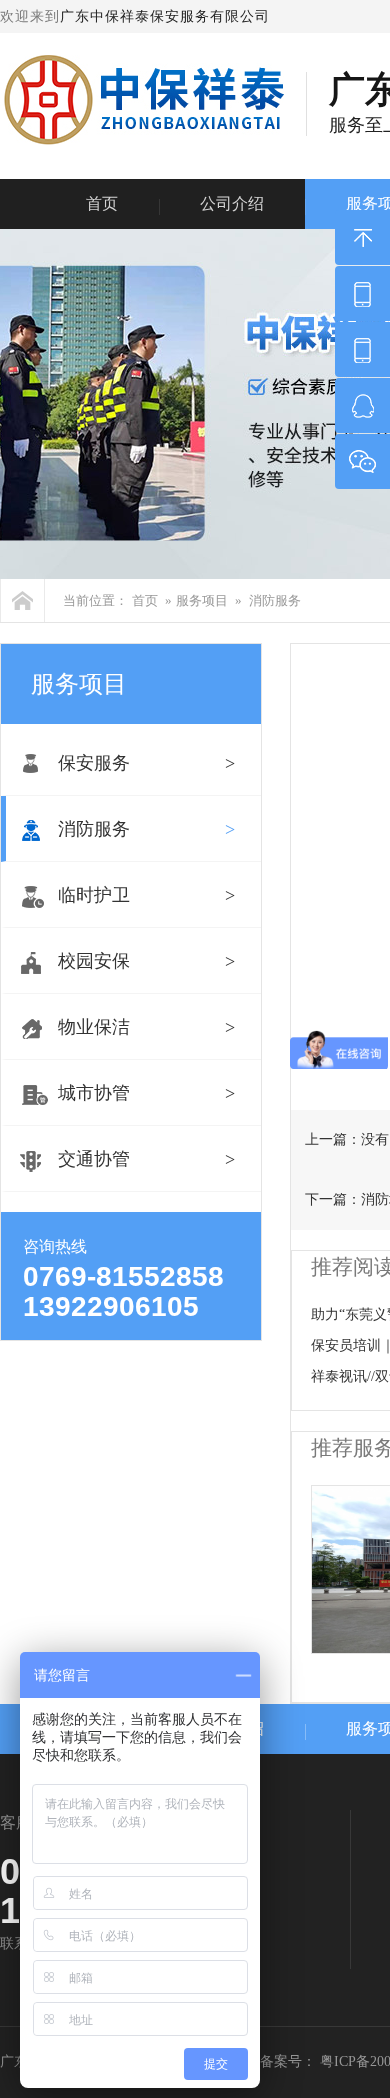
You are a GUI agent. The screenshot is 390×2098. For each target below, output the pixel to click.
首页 (102, 203)
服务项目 (202, 600)
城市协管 (94, 1093)
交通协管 (94, 1159)
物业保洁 (94, 1027)
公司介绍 (232, 203)
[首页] (22, 600)
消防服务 (275, 600)
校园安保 (94, 961)
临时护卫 (94, 895)
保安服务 (94, 763)
